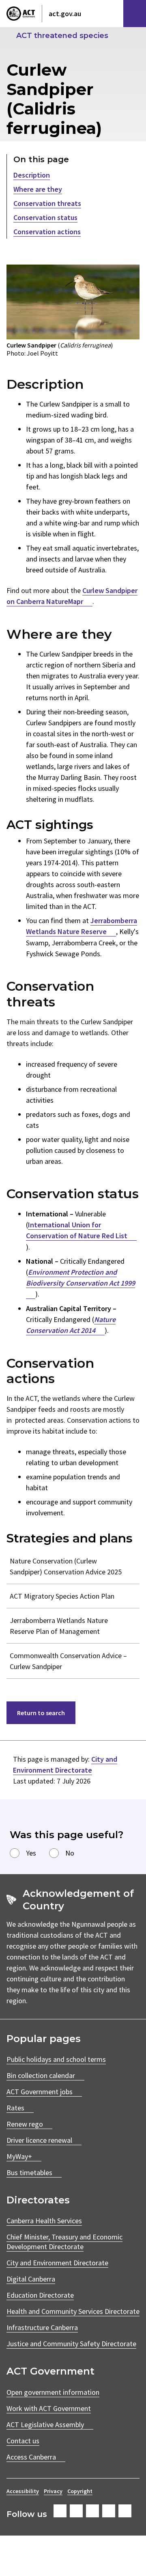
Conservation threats (47, 203)
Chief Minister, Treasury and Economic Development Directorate (64, 2242)
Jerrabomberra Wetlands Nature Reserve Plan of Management (59, 1626)
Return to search (41, 1713)
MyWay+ (19, 2156)
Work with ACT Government (49, 2408)
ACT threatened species (62, 36)
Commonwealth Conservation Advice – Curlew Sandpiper (68, 1661)
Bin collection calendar (41, 2075)
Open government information (53, 2392)
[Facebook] (60, 2511)
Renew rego (25, 2124)
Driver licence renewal (39, 2140)
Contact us (23, 2441)
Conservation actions (47, 232)
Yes (31, 1853)
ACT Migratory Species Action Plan (62, 1596)
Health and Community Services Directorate (73, 2311)
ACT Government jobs (40, 2092)
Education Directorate (40, 2295)
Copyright (80, 2491)
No (70, 1853)
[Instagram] (76, 2511)
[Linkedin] (109, 2511)
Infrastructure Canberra (42, 2327)
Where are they (38, 189)
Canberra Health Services (44, 2221)
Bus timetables (29, 2172)
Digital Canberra (31, 2279)
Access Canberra (31, 2457)
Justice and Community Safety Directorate (71, 2344)
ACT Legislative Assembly (45, 2425)
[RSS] (125, 2511)
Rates (15, 2108)
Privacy (53, 2491)
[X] (92, 2511)
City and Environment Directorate (57, 2263)
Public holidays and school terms (56, 2059)
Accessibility (23, 2491)
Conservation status (45, 217)
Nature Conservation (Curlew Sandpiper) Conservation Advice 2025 (66, 1566)
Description (32, 175)
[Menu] (135, 14)
